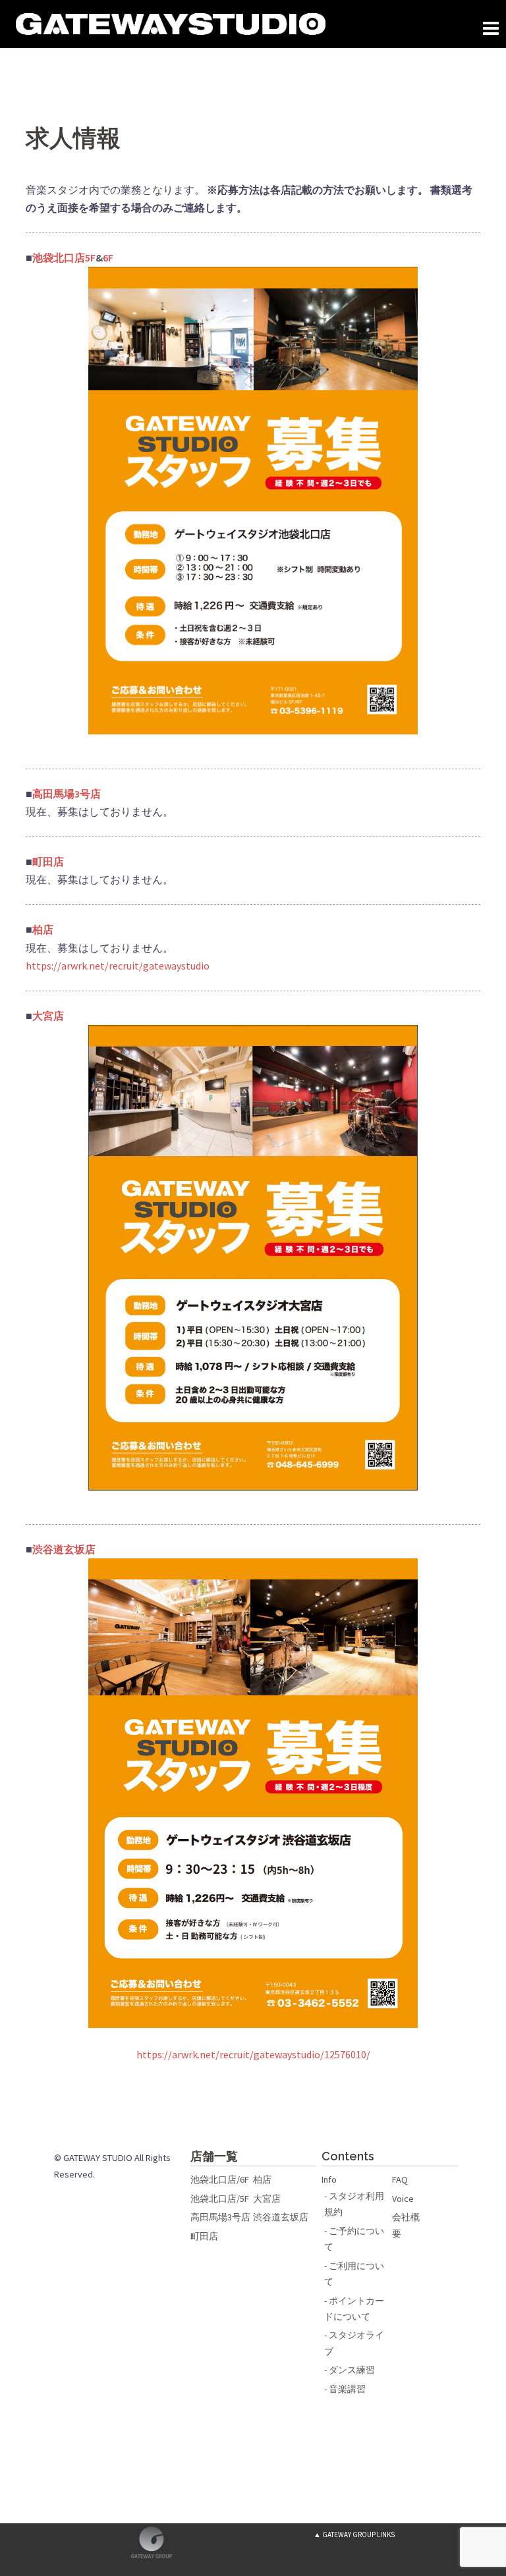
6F (108, 258)
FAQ (400, 2179)
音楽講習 (347, 2389)
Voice (403, 2199)
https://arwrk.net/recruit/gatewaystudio (118, 966)
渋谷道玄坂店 (281, 2217)
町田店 (204, 2236)
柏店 (262, 2179)
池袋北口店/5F (220, 2199)
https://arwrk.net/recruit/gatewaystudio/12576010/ (253, 2054)
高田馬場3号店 (220, 2217)
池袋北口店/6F (220, 2179)
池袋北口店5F (64, 258)
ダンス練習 (352, 2370)
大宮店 (267, 2199)
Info (329, 2179)
